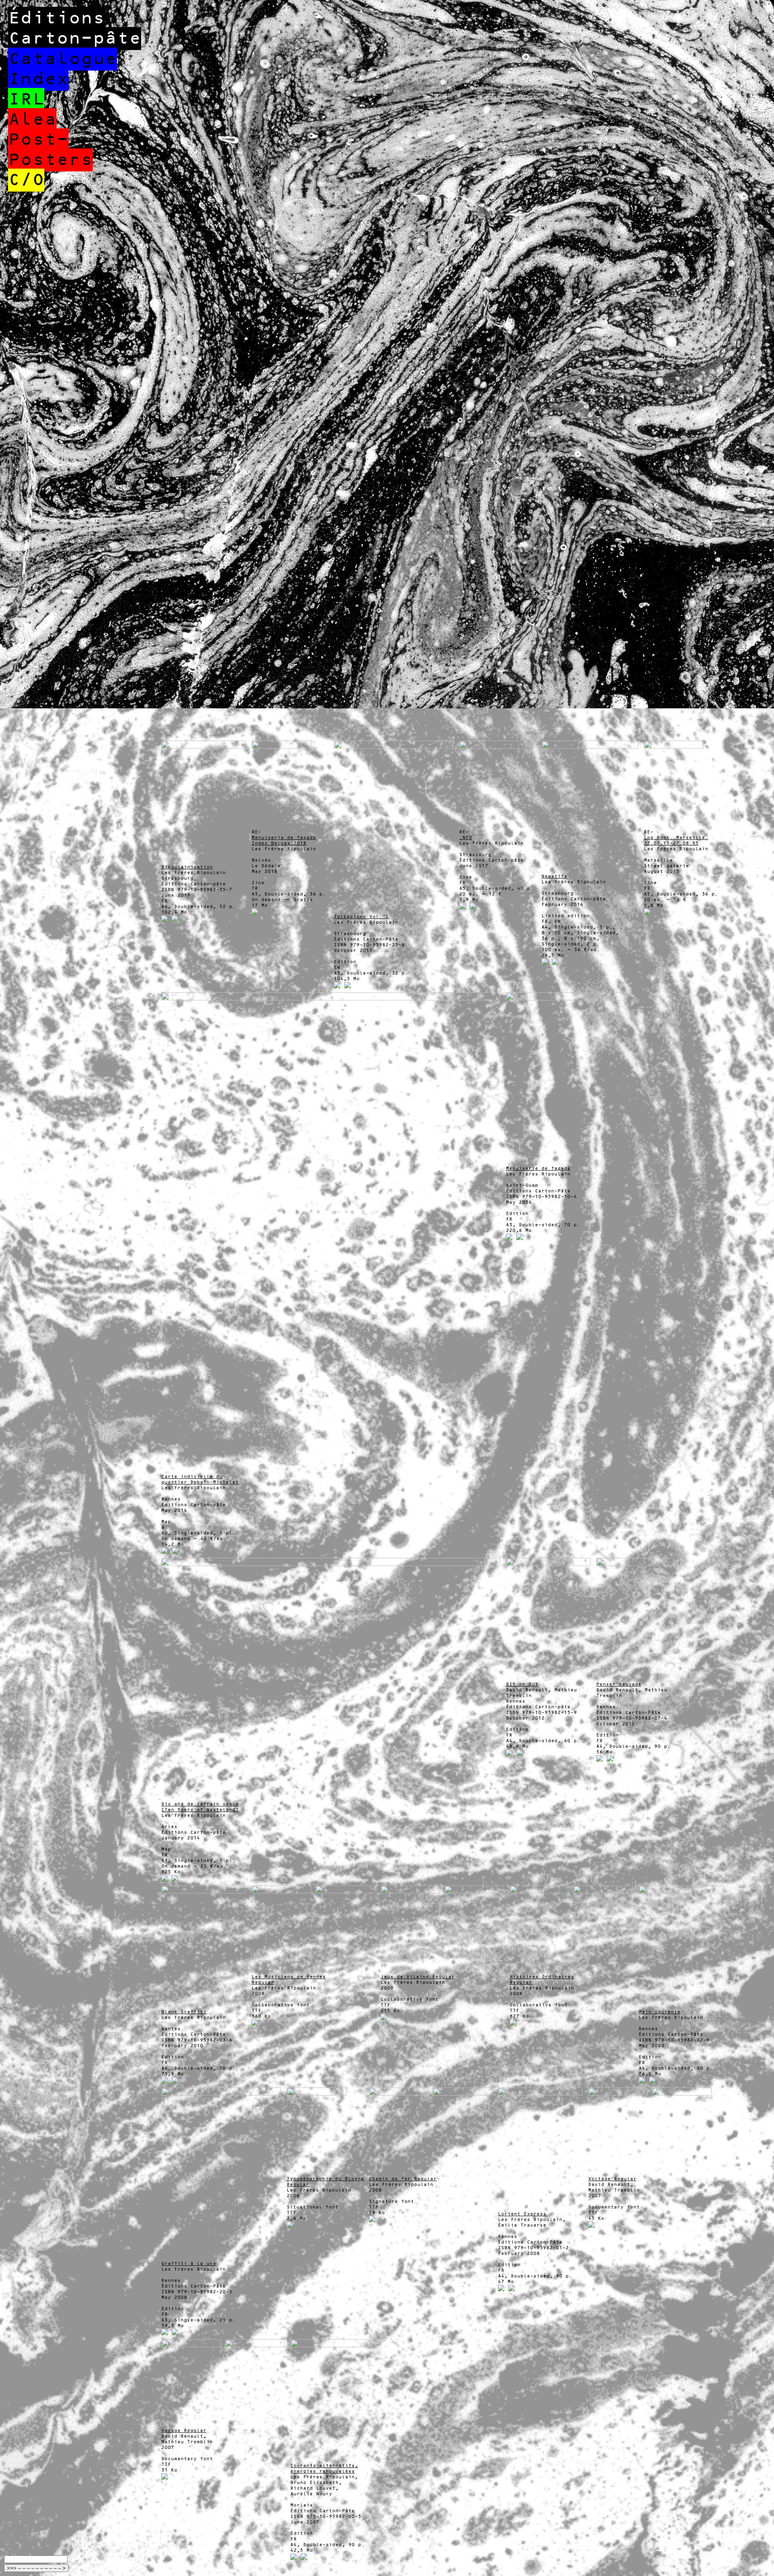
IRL (26, 99)
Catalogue (62, 59)
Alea (32, 120)
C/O (26, 180)
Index (38, 79)
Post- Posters (50, 150)
